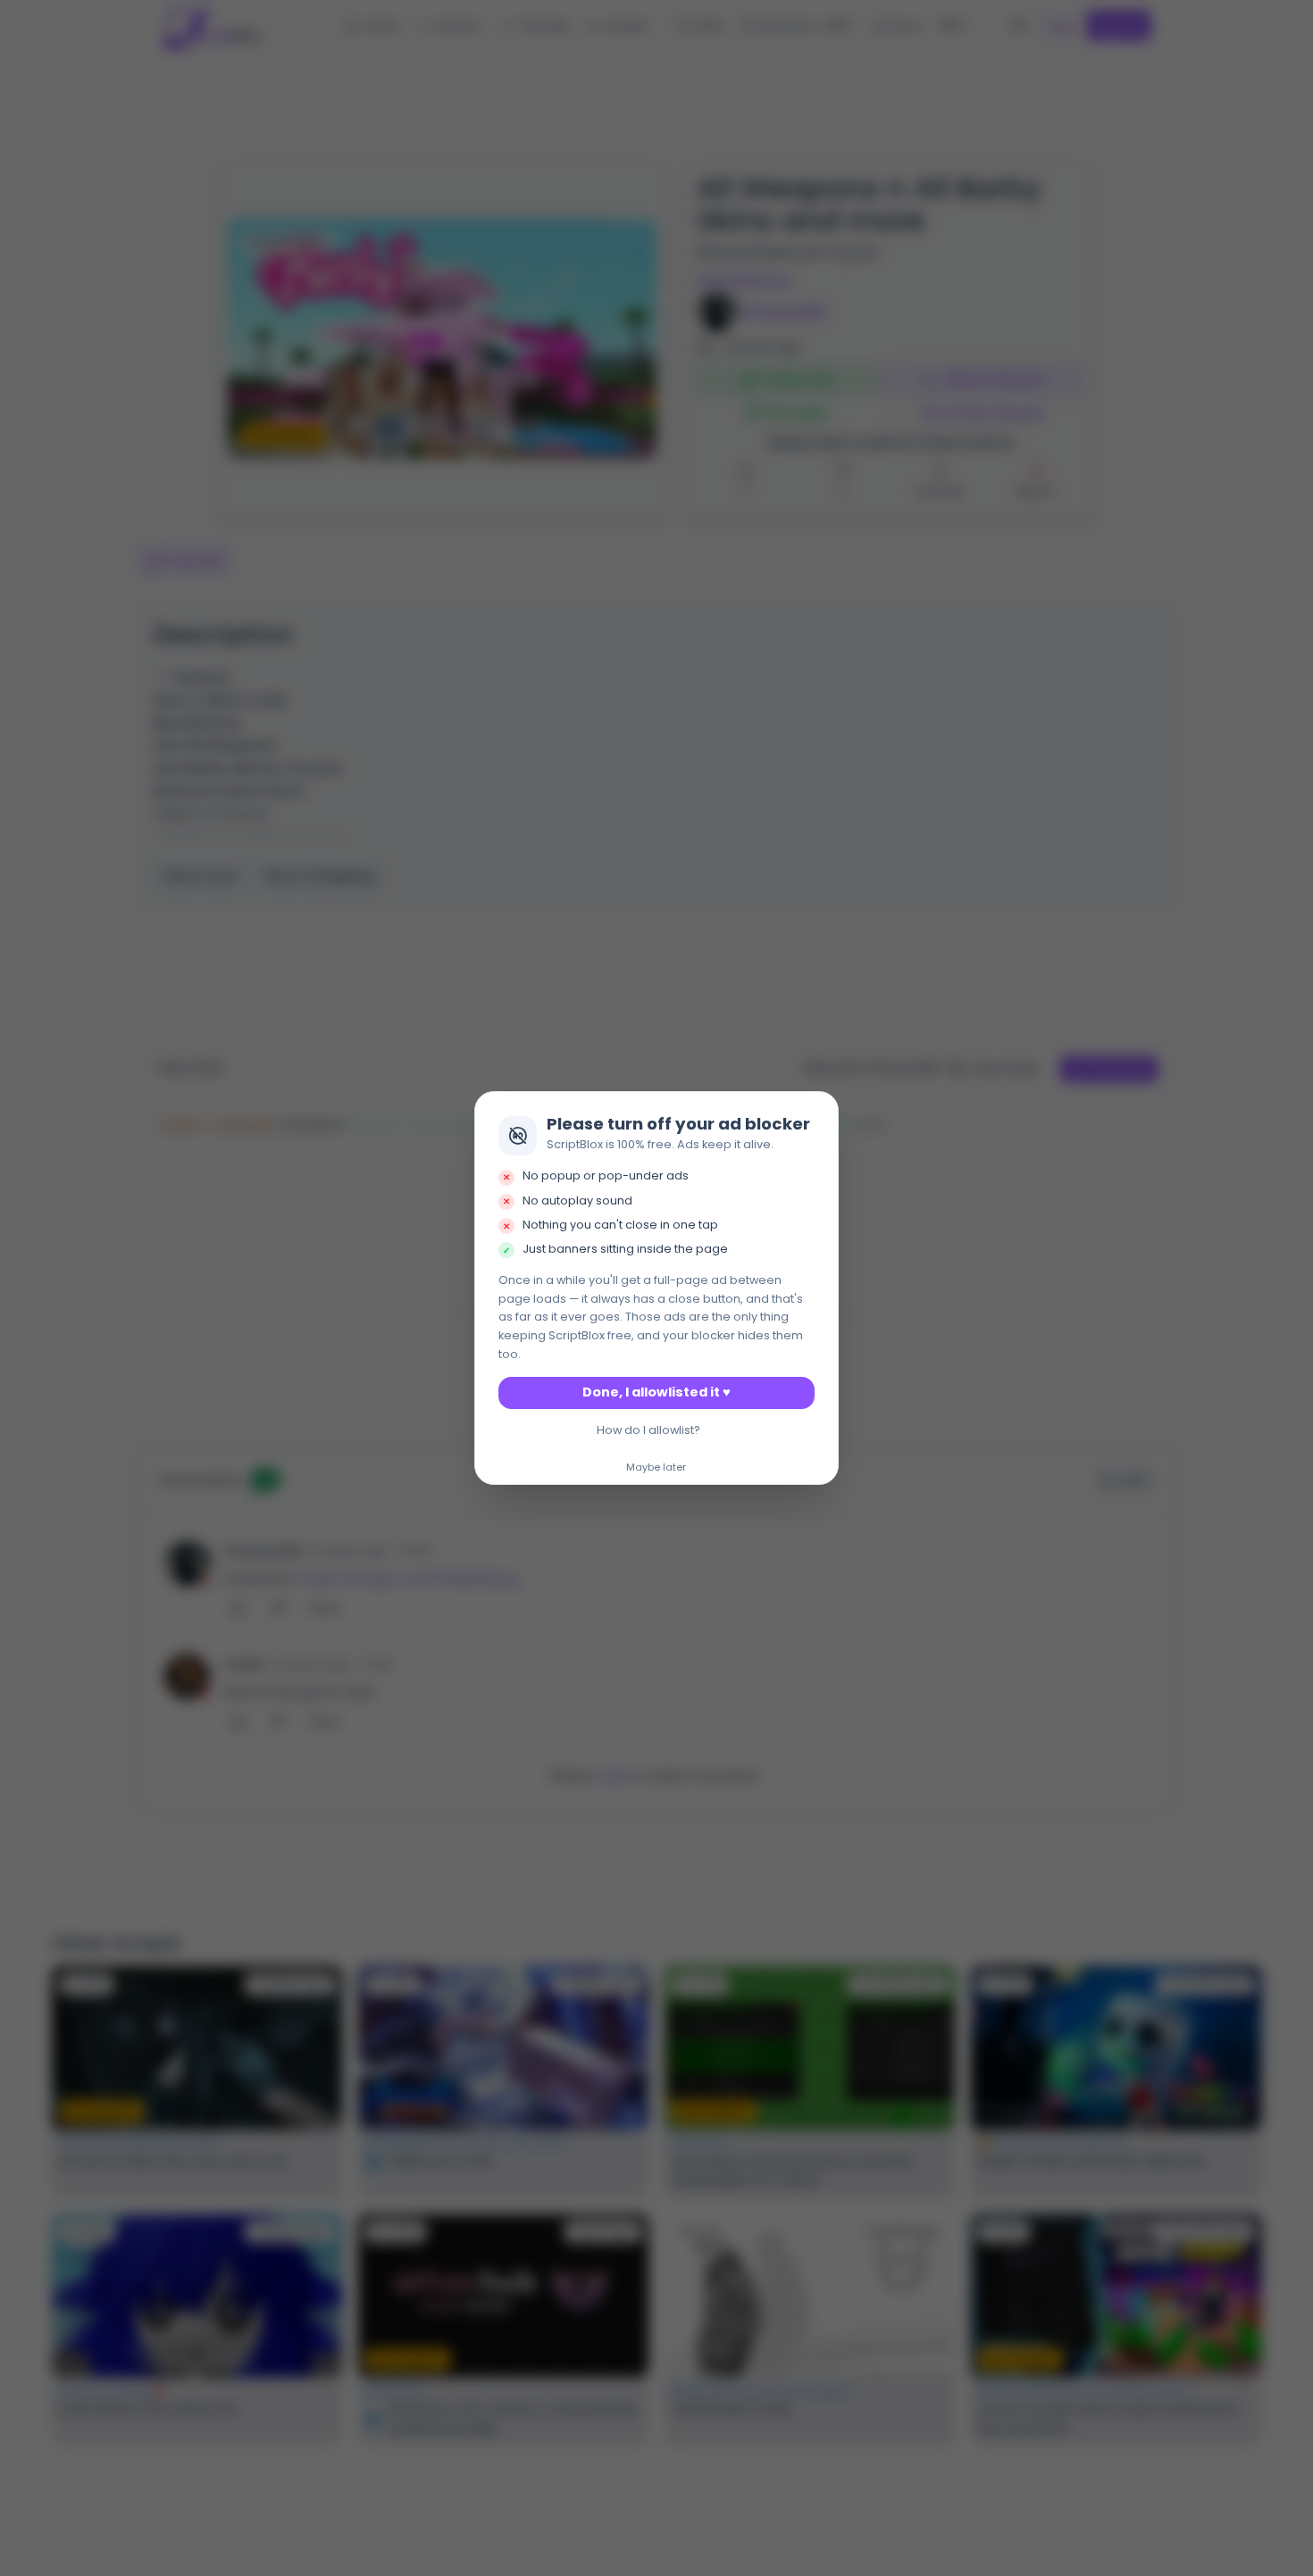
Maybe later (656, 1468)
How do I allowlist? (648, 1430)
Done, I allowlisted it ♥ (656, 1392)
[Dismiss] (820, 1110)
